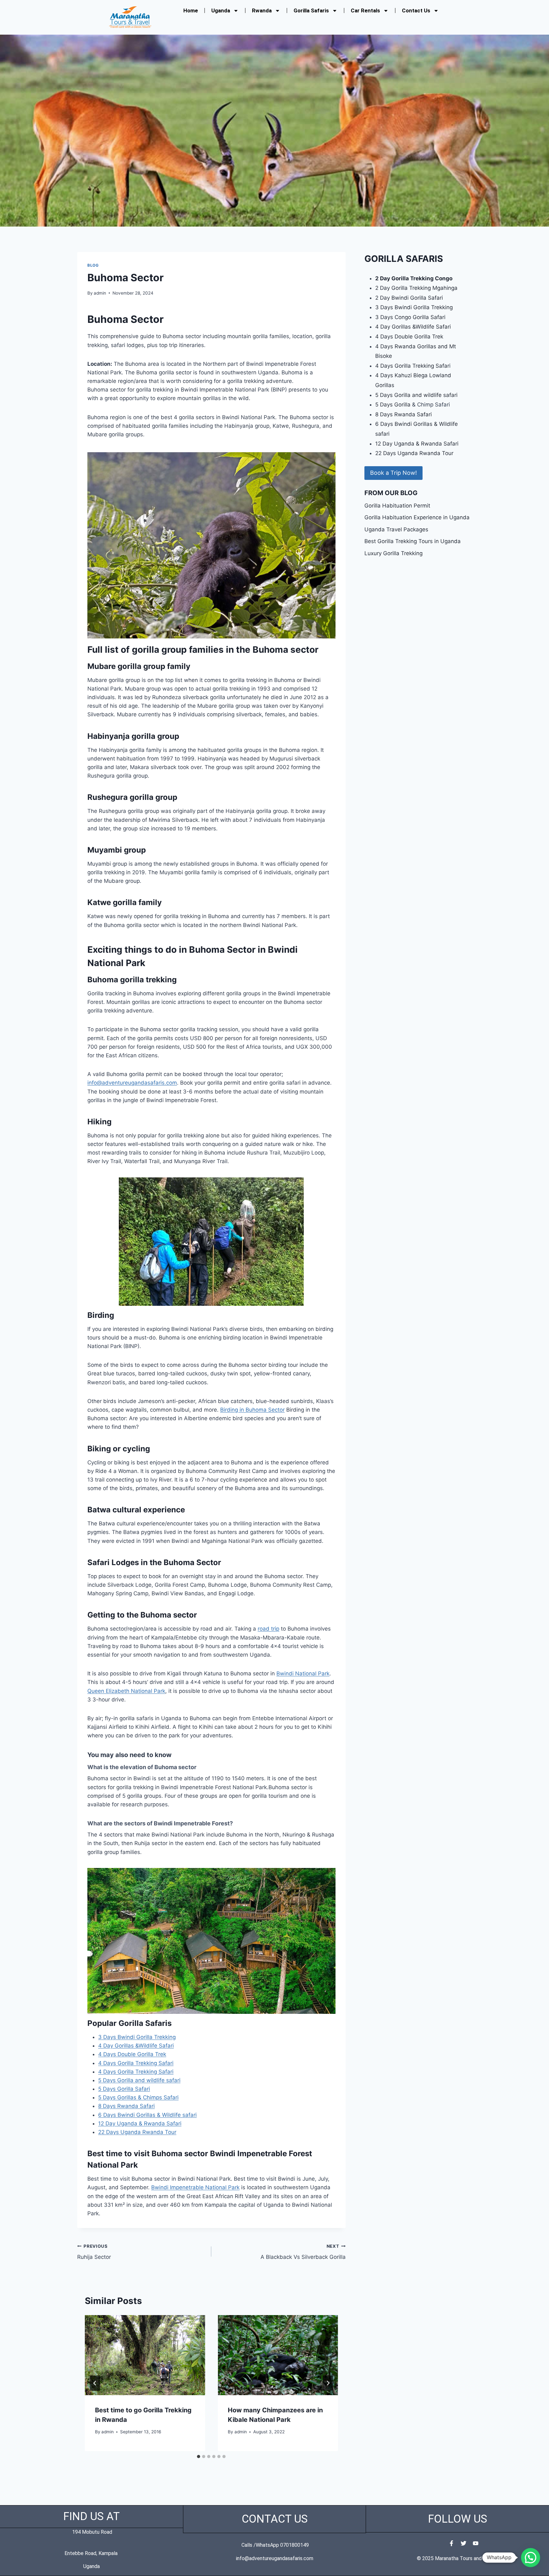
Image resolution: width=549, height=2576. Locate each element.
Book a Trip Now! (393, 473)
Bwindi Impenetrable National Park (195, 2187)
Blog (93, 265)
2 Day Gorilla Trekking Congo (414, 278)
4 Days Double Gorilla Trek (132, 2054)
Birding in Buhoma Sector (252, 1410)
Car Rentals (365, 10)
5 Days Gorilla (394, 405)
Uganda (221, 10)
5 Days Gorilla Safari (124, 2089)
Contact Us (416, 10)
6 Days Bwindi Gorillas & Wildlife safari (147, 2115)
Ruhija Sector (94, 2252)
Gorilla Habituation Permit (397, 506)
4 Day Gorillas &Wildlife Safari (136, 2046)
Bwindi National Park (303, 1673)
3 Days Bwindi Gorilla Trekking (137, 2037)
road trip (268, 1629)
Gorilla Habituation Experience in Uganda (417, 517)
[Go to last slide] (95, 2383)
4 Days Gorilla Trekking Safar (412, 366)
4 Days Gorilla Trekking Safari (136, 2063)
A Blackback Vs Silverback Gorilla (303, 2252)
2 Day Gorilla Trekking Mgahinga (416, 288)
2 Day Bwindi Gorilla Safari (409, 298)
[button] (531, 2558)
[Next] (328, 2383)
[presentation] (145, 2355)
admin (100, 293)
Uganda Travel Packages (396, 529)
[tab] (199, 2457)
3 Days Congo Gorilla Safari (410, 317)
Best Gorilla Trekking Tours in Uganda (413, 541)
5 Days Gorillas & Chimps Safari (138, 2097)
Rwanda (262, 10)
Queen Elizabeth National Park (126, 1691)
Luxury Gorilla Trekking (393, 553)
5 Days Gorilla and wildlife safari (139, 2080)
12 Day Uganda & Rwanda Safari (140, 2123)
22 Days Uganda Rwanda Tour (137, 2132)
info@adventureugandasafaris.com (132, 1083)
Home (191, 10)
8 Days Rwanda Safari (126, 2106)
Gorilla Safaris (311, 10)
